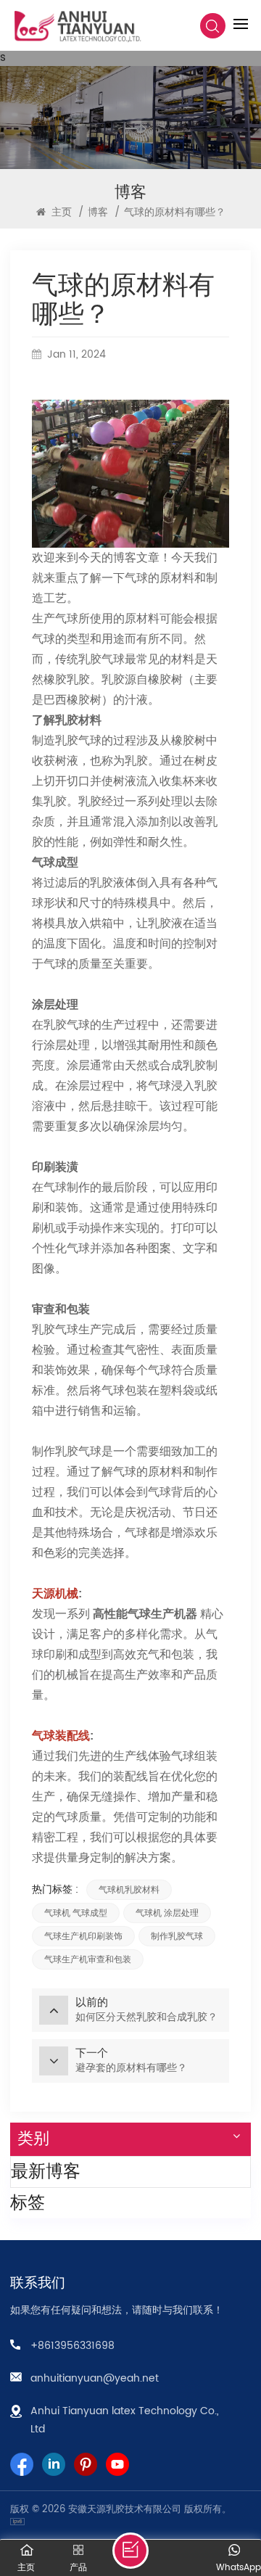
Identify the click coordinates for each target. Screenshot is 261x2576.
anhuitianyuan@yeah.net (95, 2378)
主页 (60, 212)
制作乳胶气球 (177, 1936)
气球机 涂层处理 (167, 1913)
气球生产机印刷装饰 (83, 1936)
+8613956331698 (72, 2346)
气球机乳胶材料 (129, 1890)
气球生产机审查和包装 (88, 1959)
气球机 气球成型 (76, 1913)
